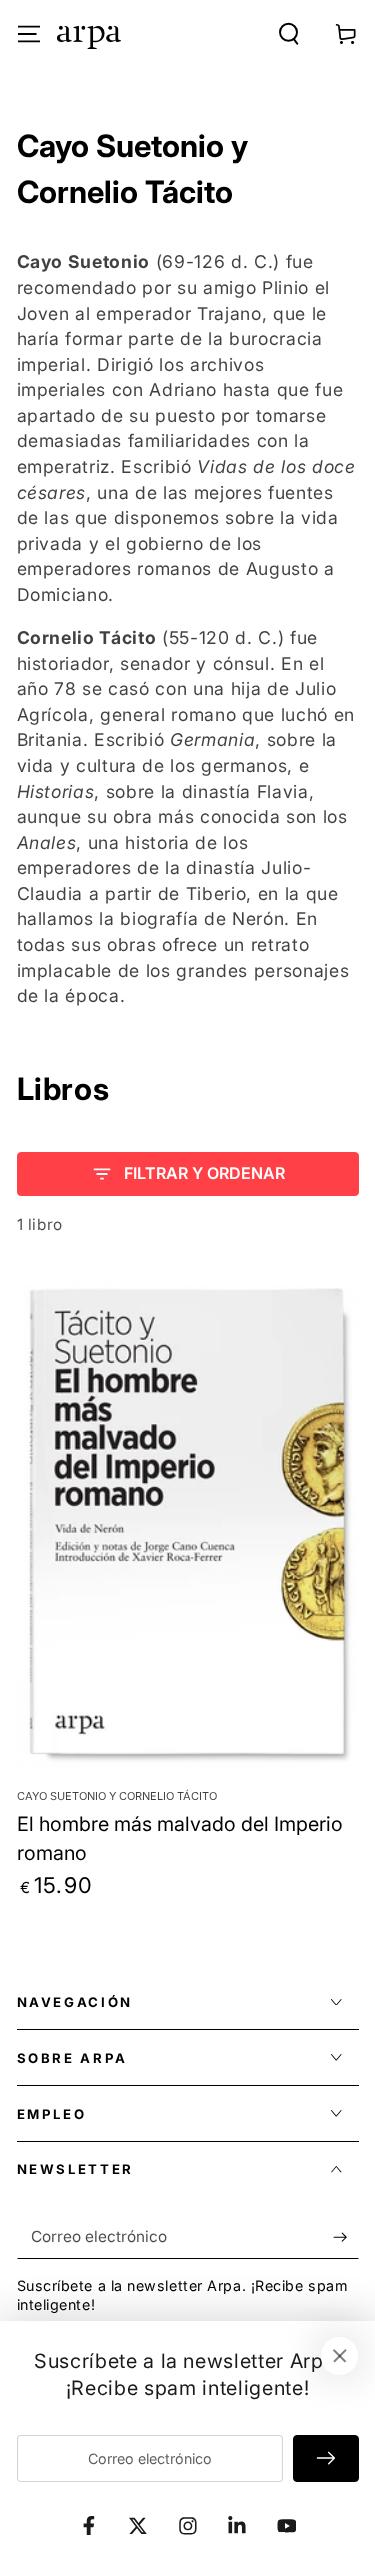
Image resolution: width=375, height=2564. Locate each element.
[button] (289, 33)
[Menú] (28, 33)
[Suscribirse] (345, 2237)
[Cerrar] (340, 2356)
